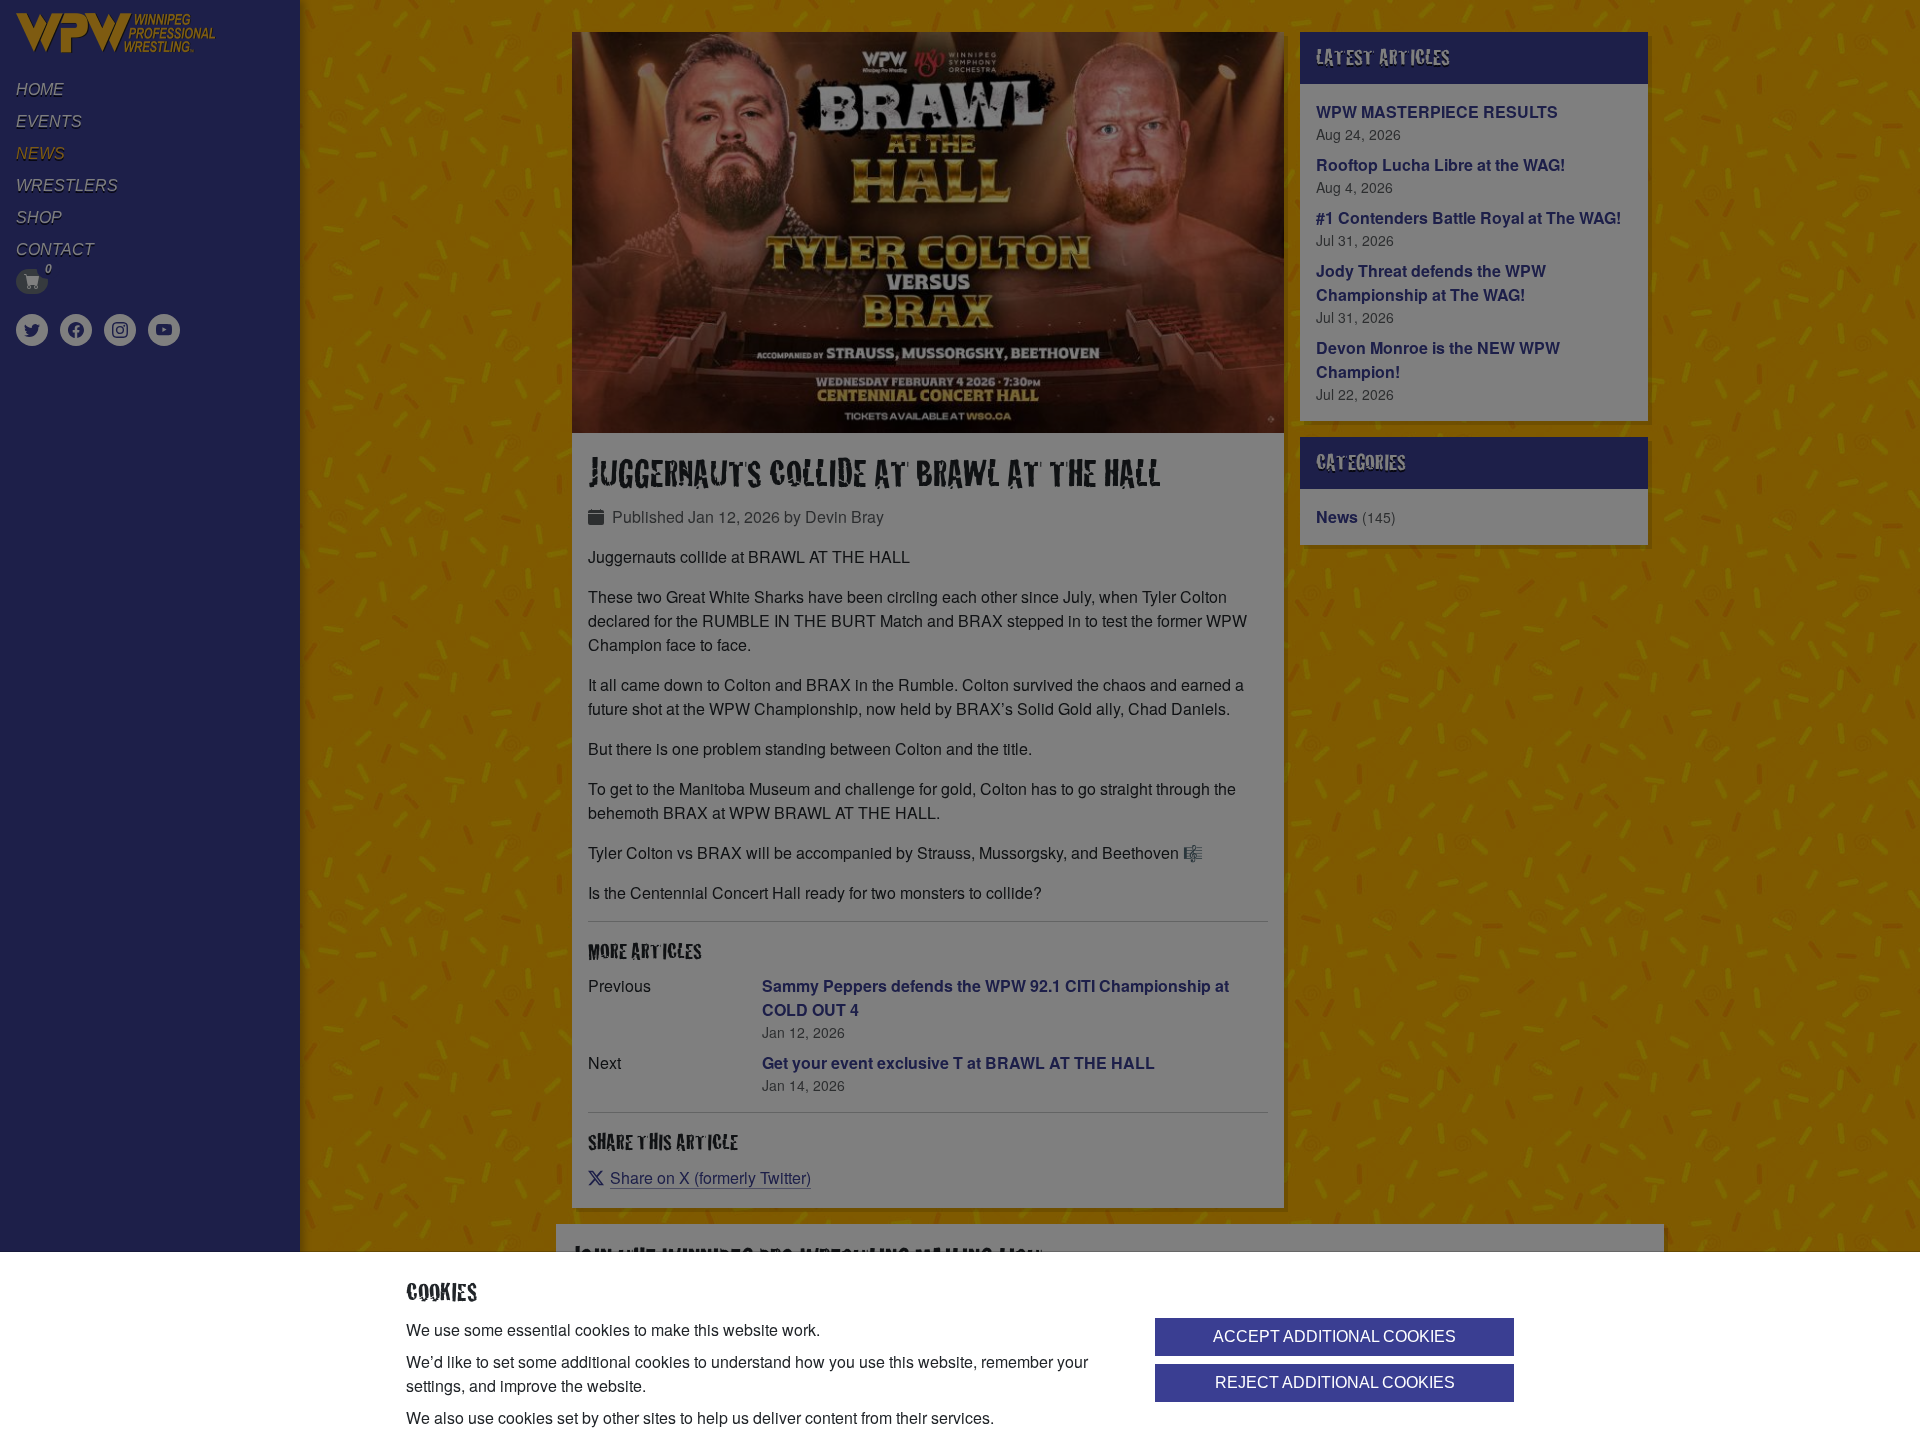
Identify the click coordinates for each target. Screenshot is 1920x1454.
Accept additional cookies (1334, 1336)
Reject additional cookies (1335, 1382)
